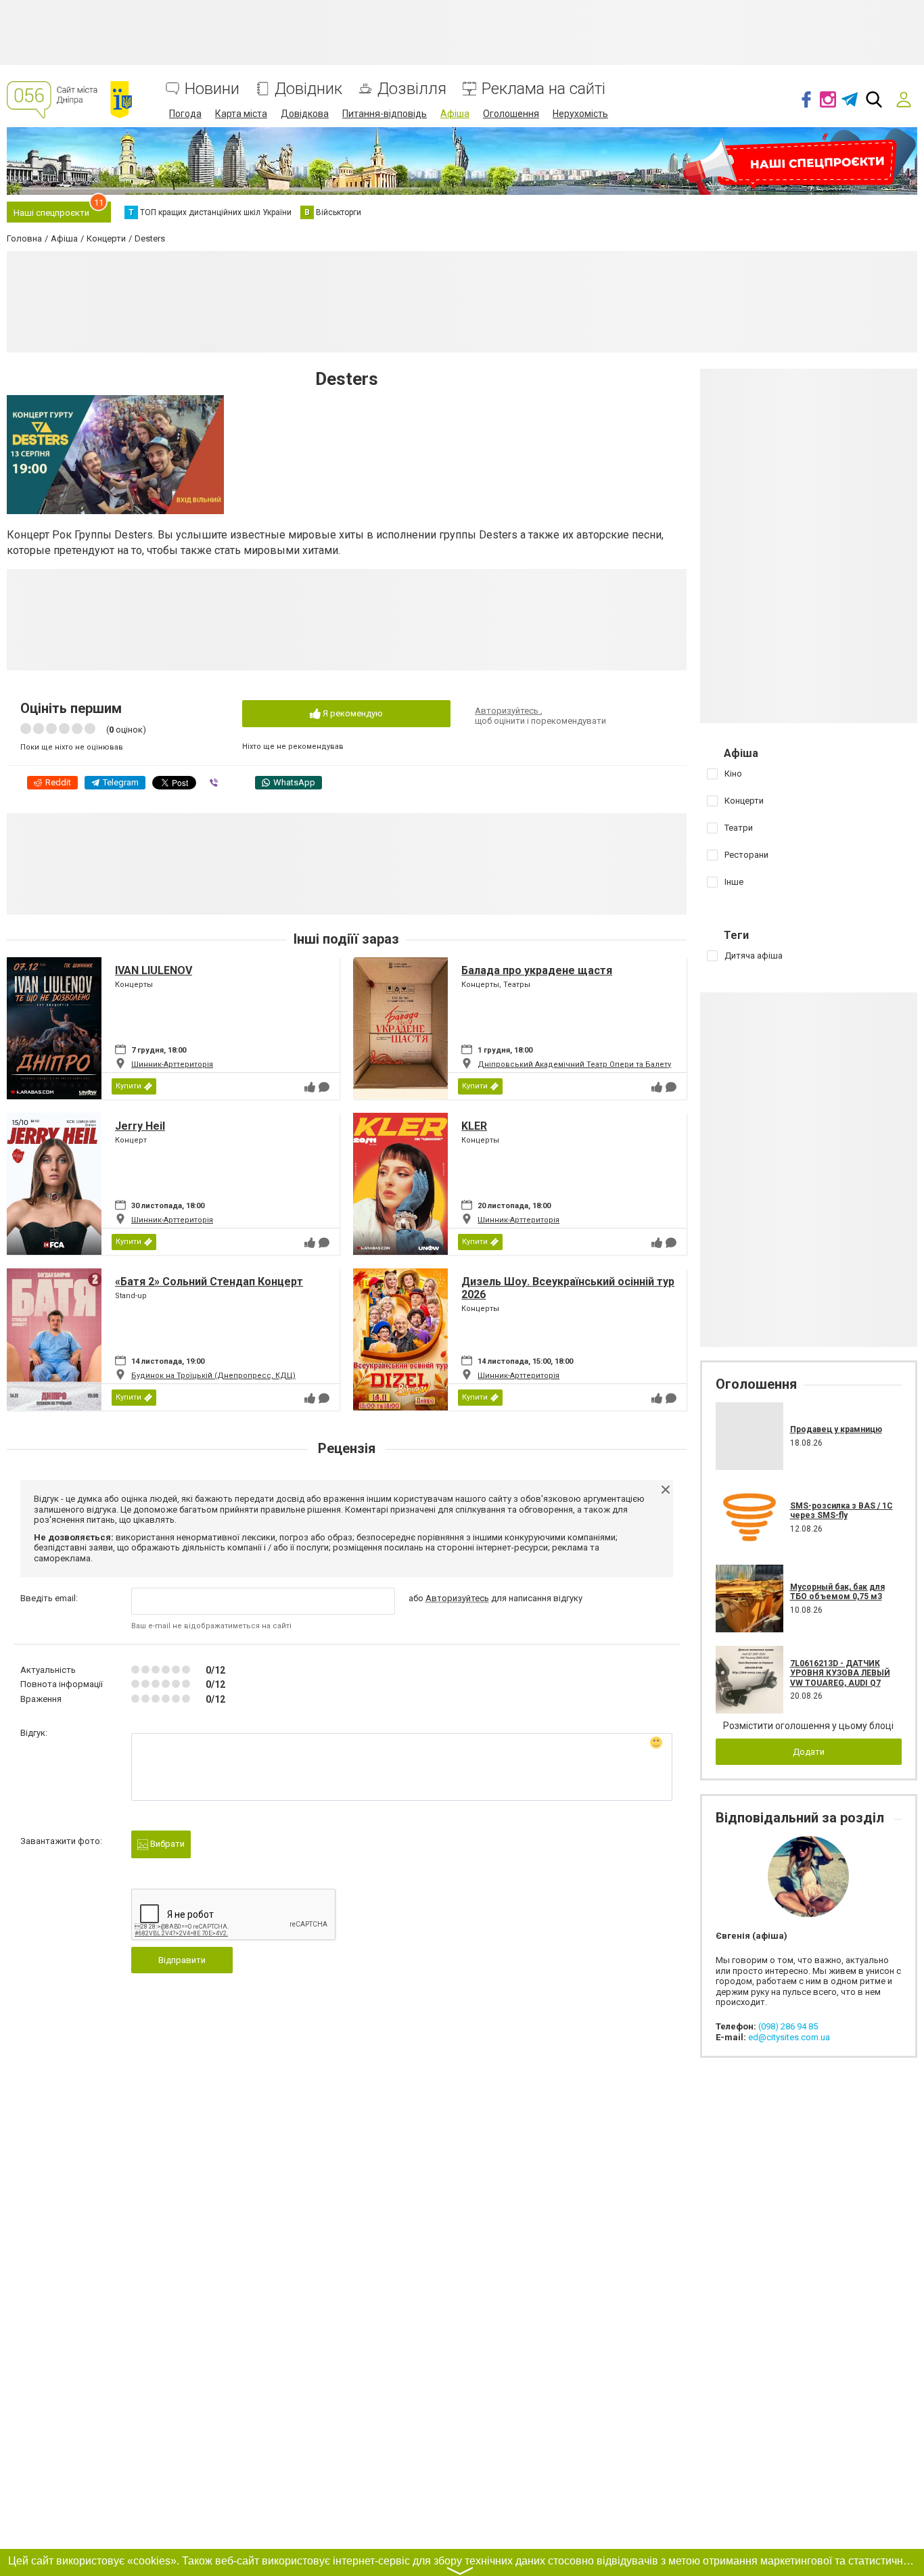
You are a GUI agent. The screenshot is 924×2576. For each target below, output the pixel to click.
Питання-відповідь (385, 114)
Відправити (182, 1960)
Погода (185, 114)
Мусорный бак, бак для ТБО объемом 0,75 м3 (837, 1592)
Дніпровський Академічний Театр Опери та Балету (574, 1064)
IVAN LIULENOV (154, 970)
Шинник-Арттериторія (172, 1064)
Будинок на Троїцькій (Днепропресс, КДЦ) (213, 1376)
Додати (809, 1752)
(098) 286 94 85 (788, 2026)
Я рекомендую (352, 713)
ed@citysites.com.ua (789, 2037)
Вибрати (166, 1844)
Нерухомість (580, 114)
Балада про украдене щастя (537, 970)
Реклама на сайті (544, 89)
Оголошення (511, 114)
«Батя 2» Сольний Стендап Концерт (209, 1282)
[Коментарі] (324, 1087)
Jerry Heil (140, 1126)
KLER (474, 1126)
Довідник (308, 89)
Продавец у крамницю (836, 1429)
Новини (212, 89)
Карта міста (241, 114)
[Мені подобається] (310, 1087)
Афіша (455, 114)
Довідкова (305, 114)
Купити (129, 1086)
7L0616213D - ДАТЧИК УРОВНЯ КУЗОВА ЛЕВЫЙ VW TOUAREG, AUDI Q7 (840, 1673)
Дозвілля (412, 89)
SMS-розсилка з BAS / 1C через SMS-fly (841, 1511)
